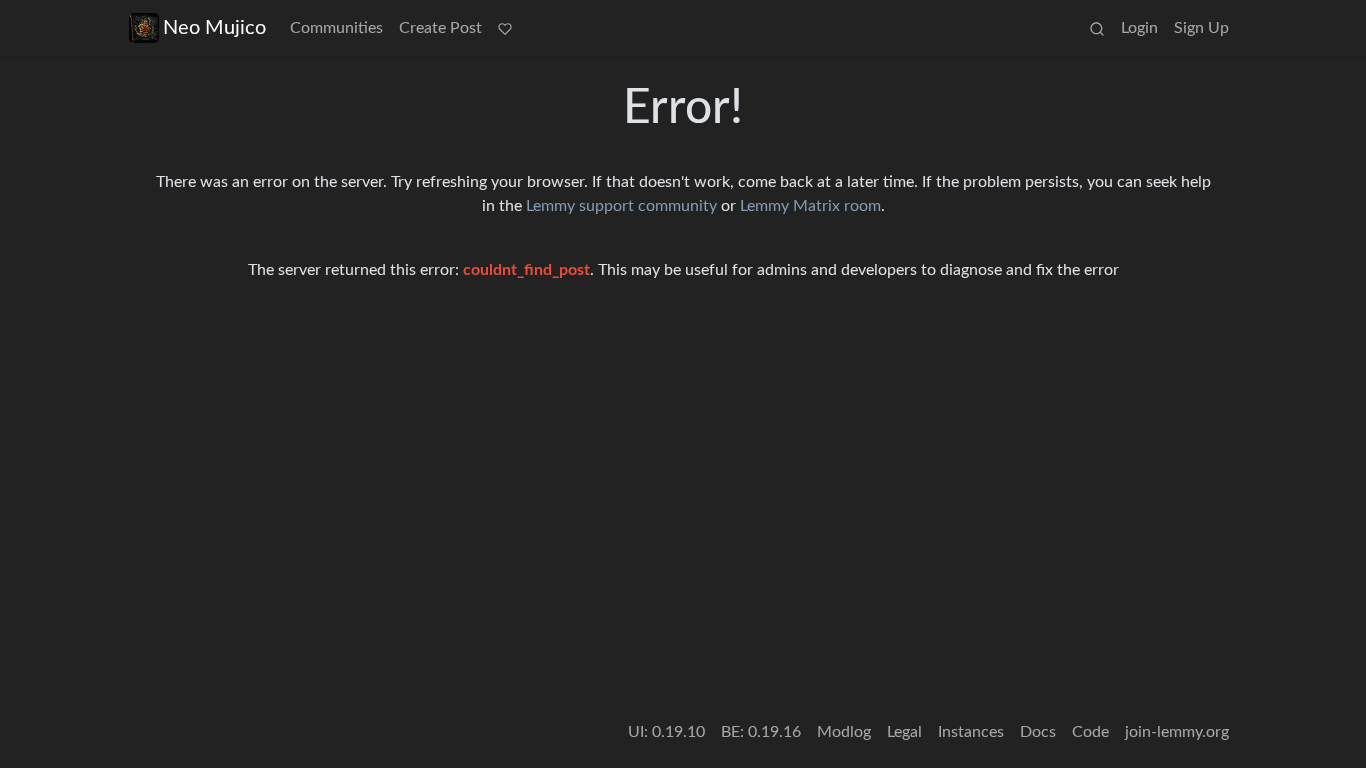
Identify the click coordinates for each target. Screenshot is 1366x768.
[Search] (1097, 28)
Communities (336, 28)
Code (1090, 732)
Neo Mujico (214, 28)
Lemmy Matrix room (810, 206)
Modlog (844, 732)
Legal (904, 732)
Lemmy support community (621, 206)
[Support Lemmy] (505, 28)
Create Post (440, 28)
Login (1139, 28)
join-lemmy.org (1177, 732)
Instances (971, 732)
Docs (1038, 732)
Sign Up (1201, 28)
